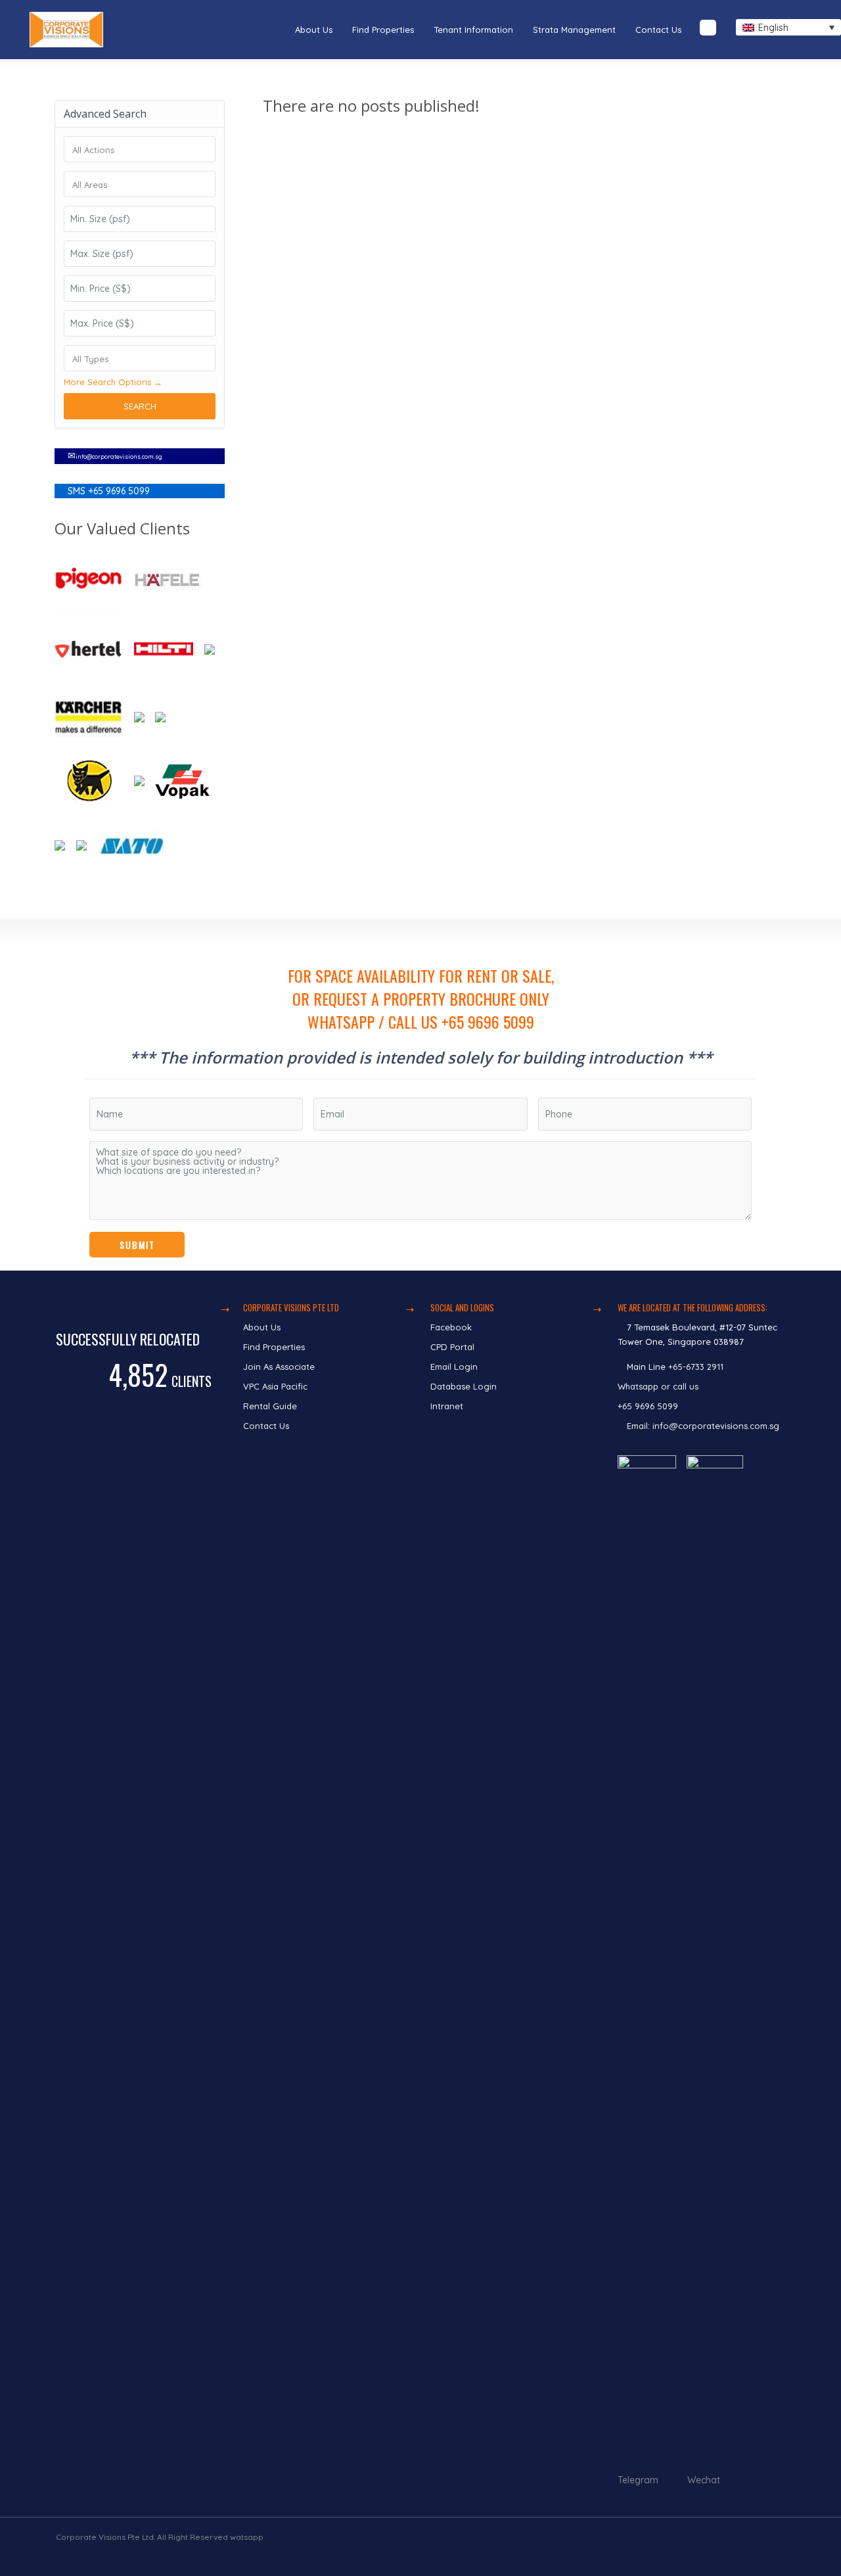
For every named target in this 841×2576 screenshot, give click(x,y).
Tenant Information (473, 30)
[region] (420, 1094)
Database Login (464, 1386)
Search (140, 406)
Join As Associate (279, 1367)
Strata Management (574, 30)
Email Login (454, 1367)
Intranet (447, 1406)
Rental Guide (270, 1406)
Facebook (451, 1327)
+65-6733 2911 (696, 1367)
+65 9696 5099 (648, 1406)
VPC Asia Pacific (275, 1386)
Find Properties (383, 30)
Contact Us (658, 30)
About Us (314, 30)
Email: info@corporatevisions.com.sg (703, 1426)
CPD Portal (452, 1347)
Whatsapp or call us (659, 1386)
